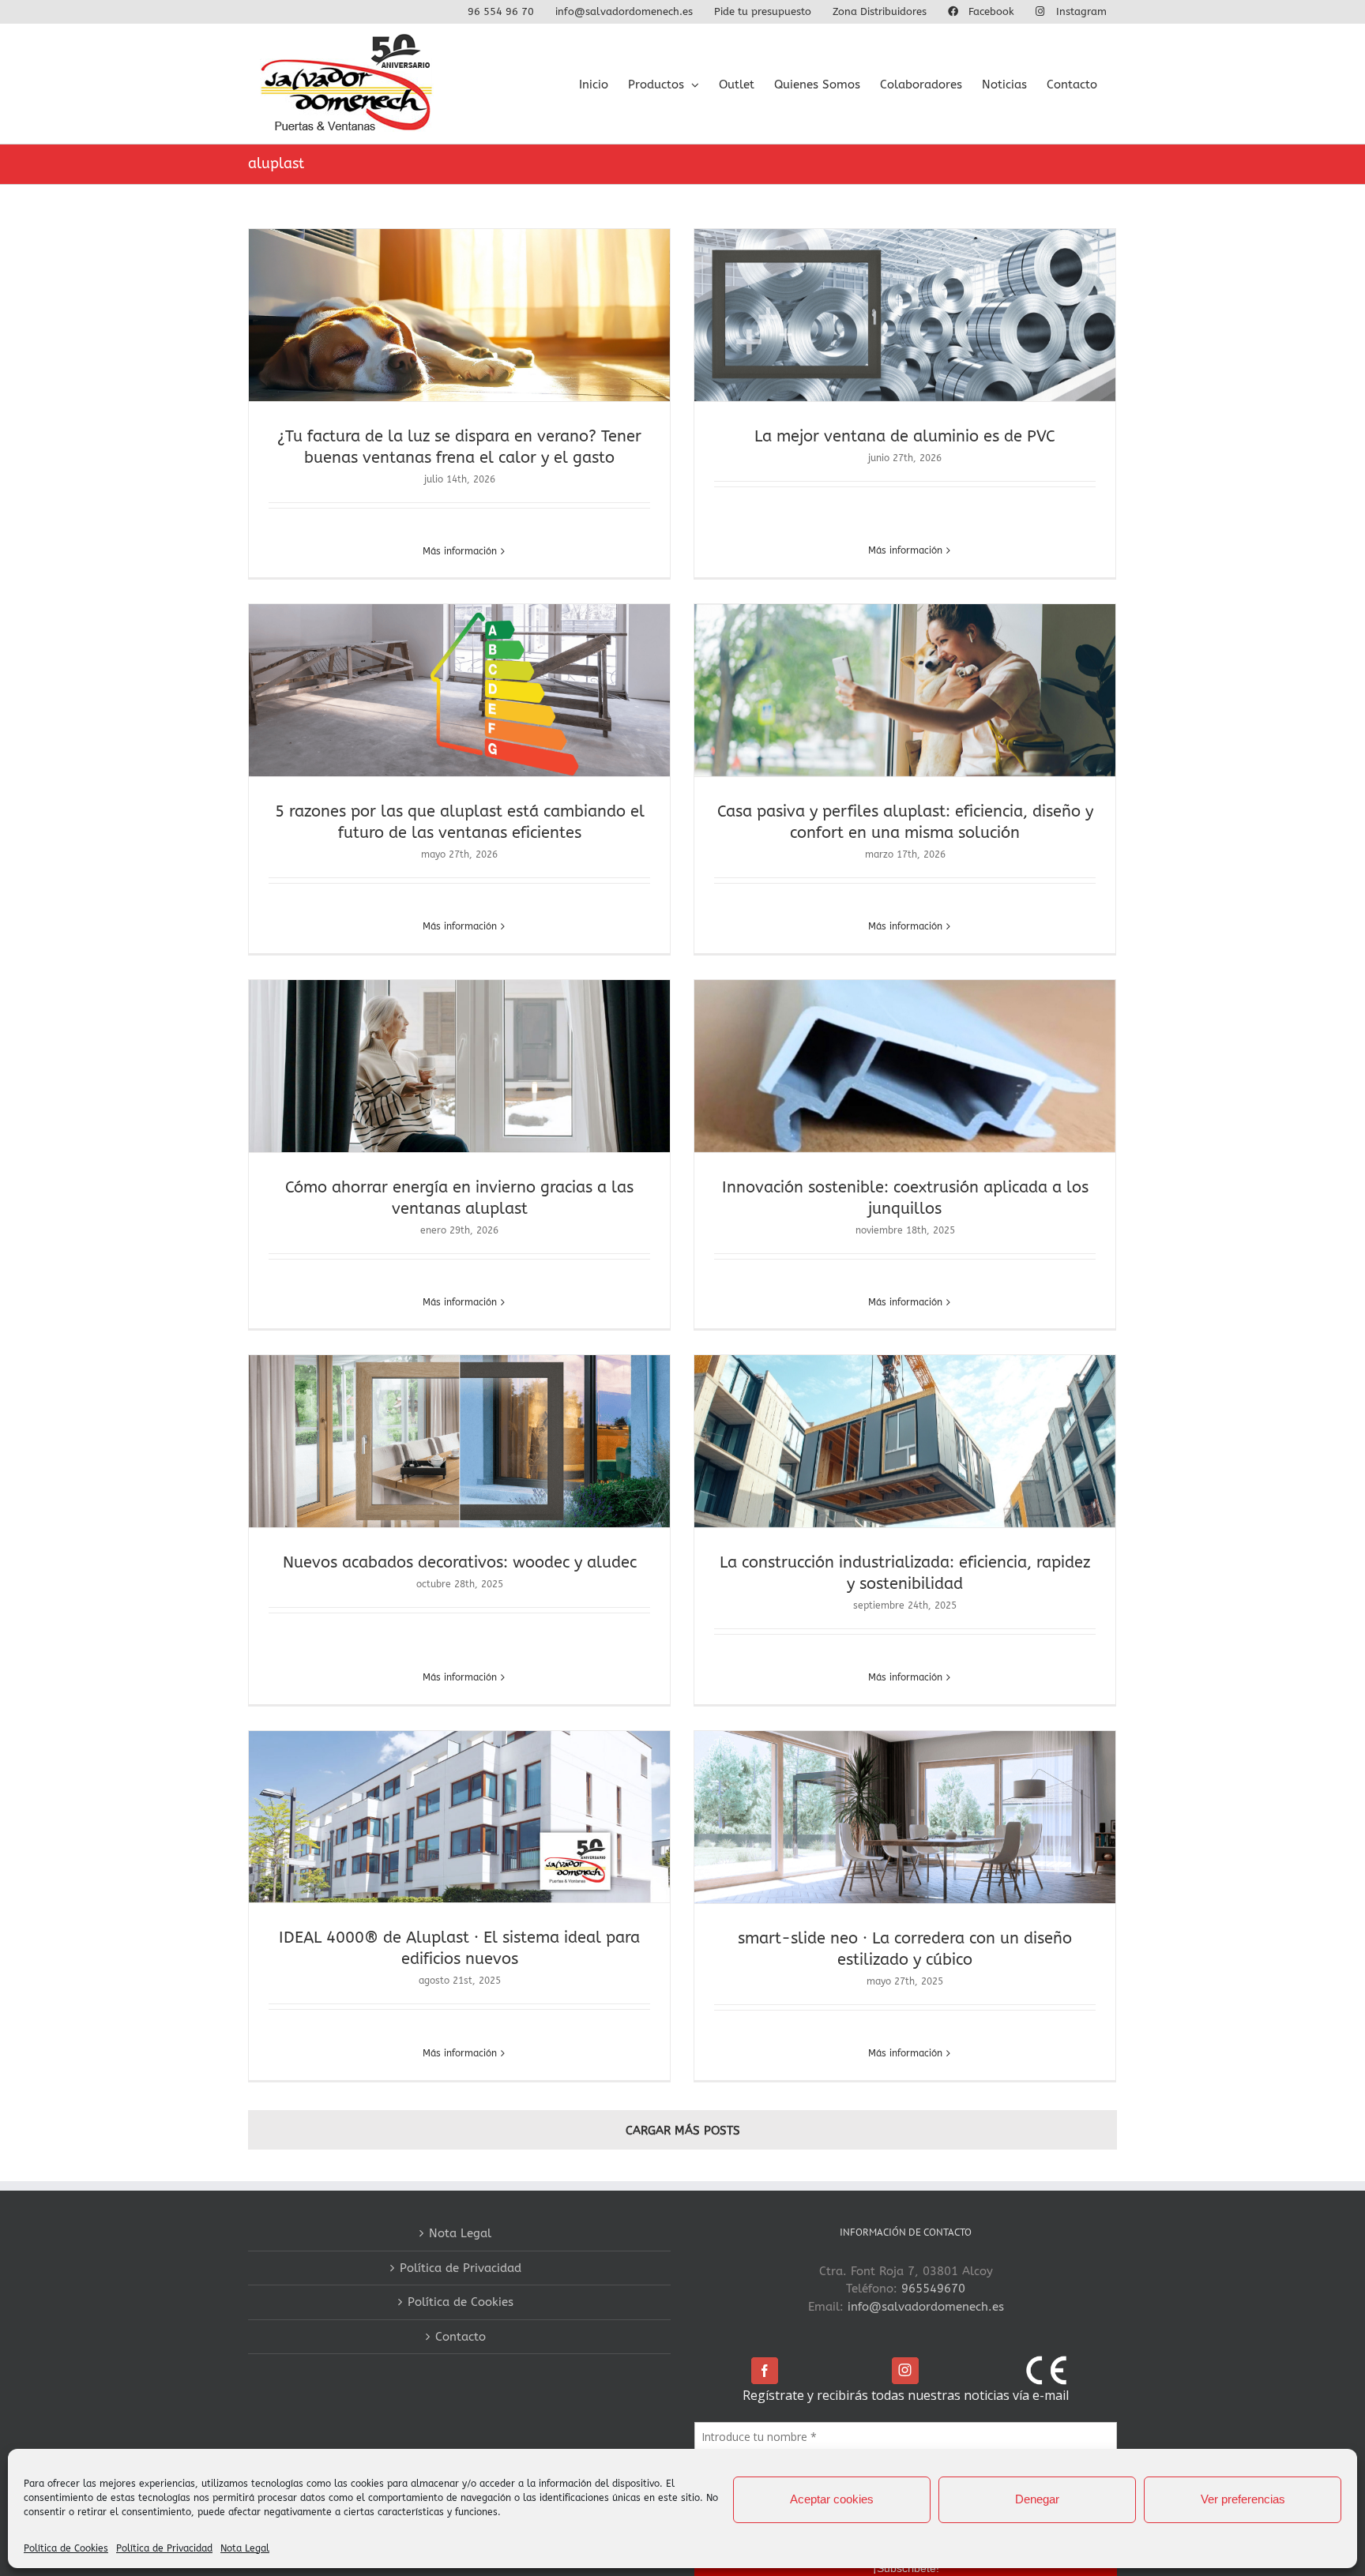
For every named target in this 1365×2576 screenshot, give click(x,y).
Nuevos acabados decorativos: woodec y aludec (460, 1562)
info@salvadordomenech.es (926, 2307)
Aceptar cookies (832, 2499)
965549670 (933, 2289)
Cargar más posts (683, 2131)
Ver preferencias (1243, 2499)
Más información (460, 551)
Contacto (461, 2337)
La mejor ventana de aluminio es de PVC (905, 436)
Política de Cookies (66, 2548)
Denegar (1037, 2499)
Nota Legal (245, 2548)
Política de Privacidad (164, 2548)
